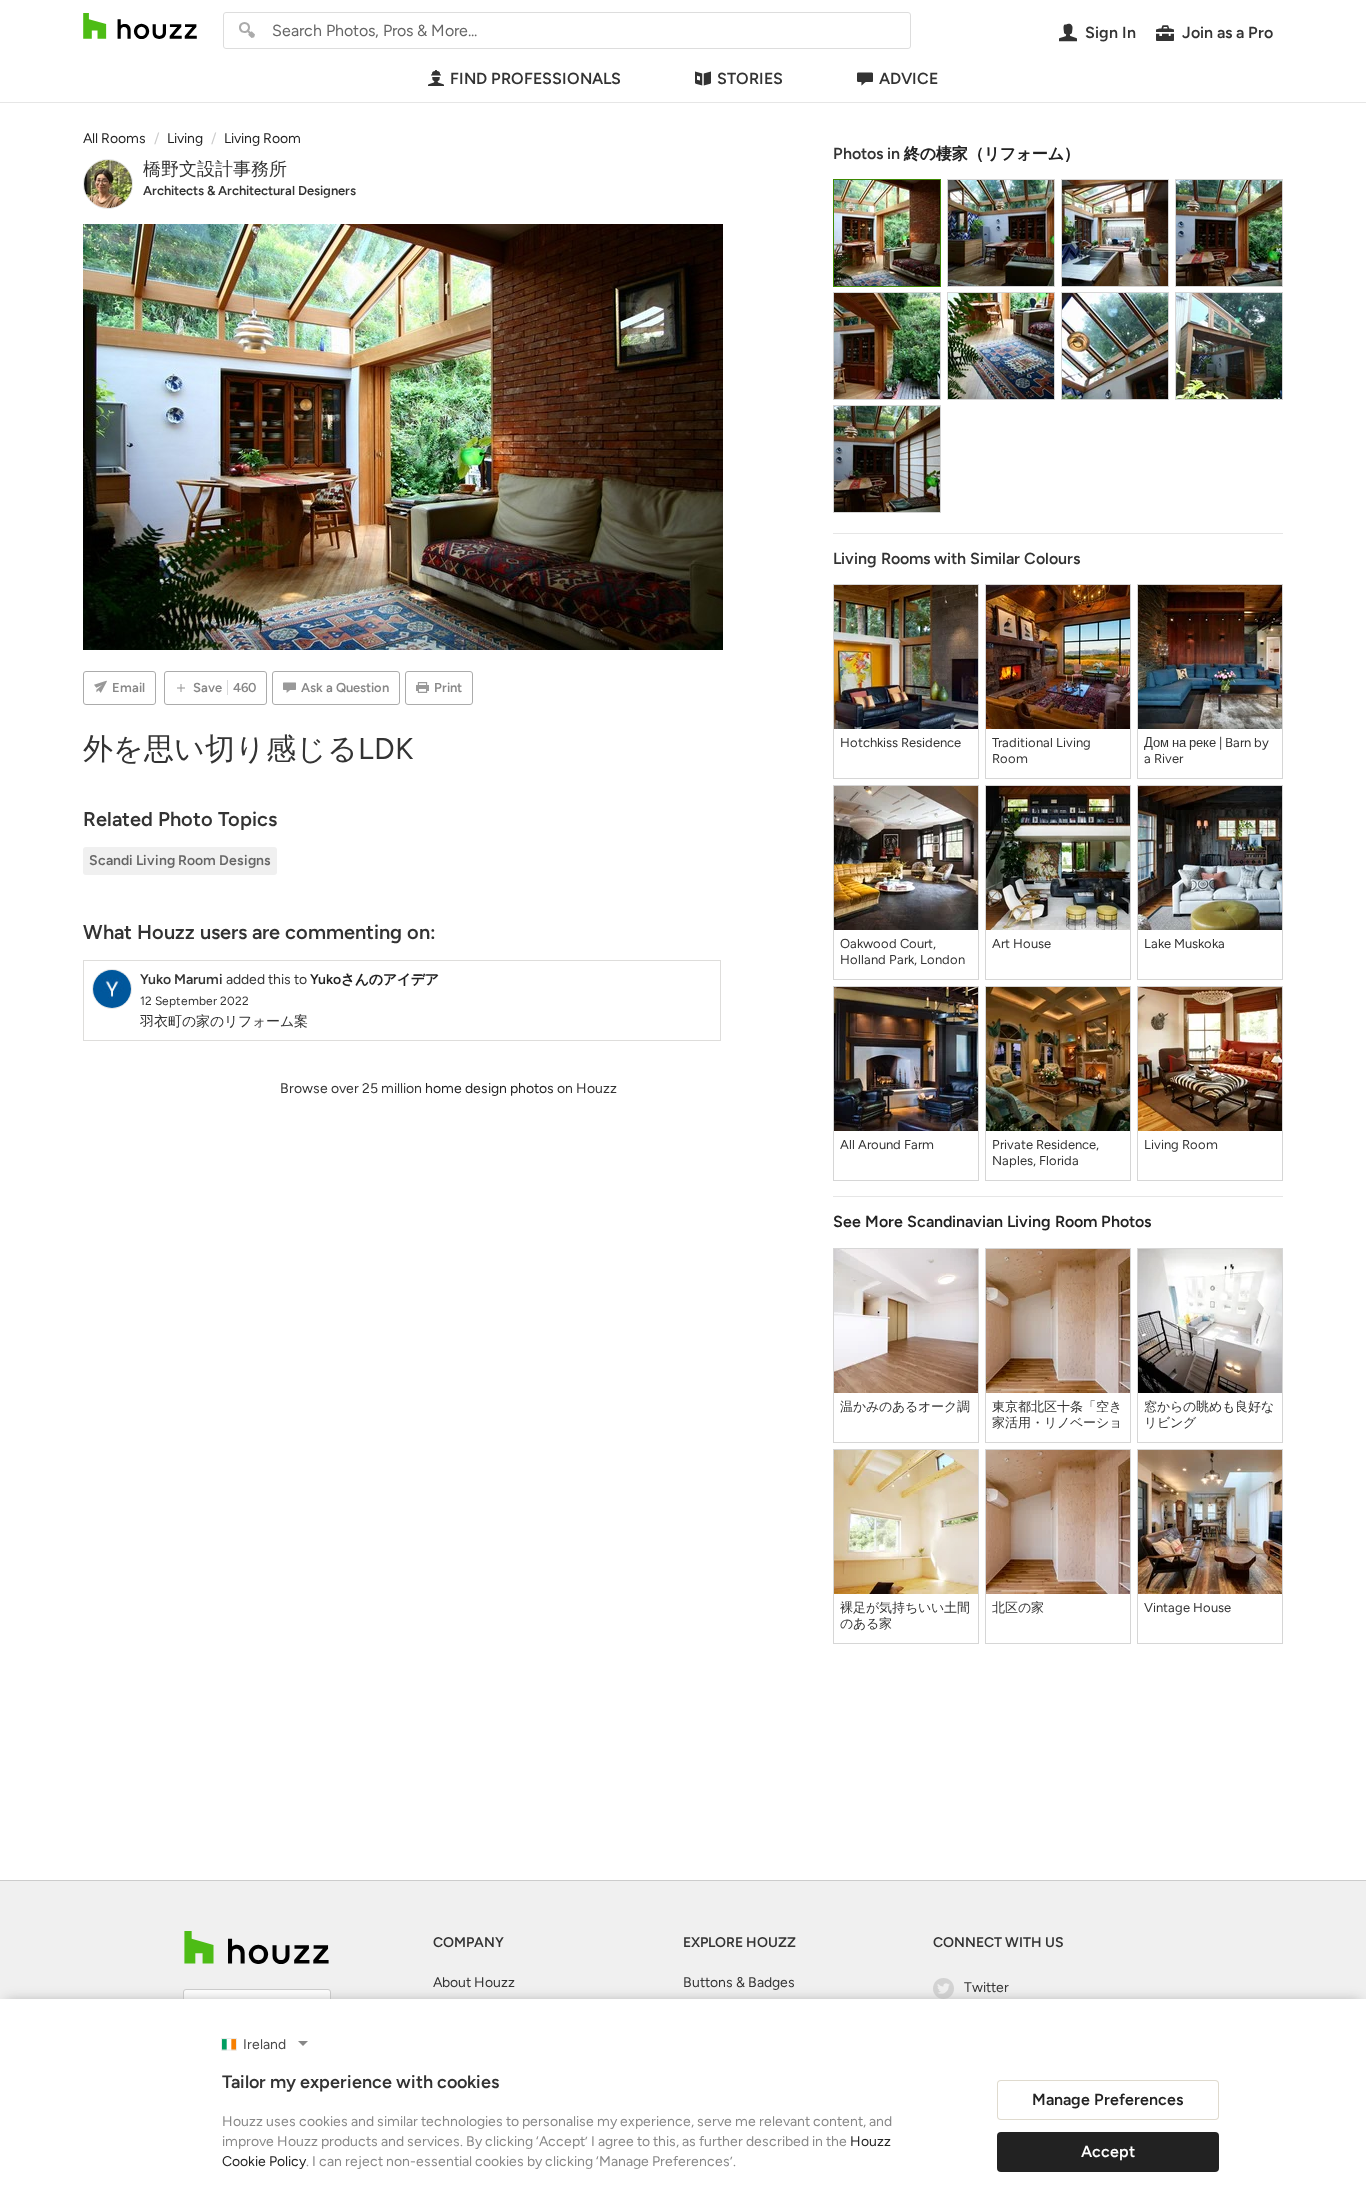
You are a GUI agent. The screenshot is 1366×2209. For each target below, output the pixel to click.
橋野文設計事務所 (215, 169)
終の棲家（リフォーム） (992, 153)
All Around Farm (887, 1144)
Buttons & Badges (739, 1982)
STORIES (750, 78)
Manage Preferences (1107, 2099)
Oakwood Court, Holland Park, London (902, 951)
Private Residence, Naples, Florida (1045, 1152)
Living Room (1181, 1144)
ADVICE (908, 78)
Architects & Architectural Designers (249, 190)
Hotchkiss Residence (900, 742)
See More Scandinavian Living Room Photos (992, 1221)
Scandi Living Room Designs (180, 860)
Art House (1021, 943)
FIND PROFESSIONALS (535, 78)
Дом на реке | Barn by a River (1206, 750)
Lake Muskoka (1184, 943)
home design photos (489, 1088)
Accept (1108, 2151)
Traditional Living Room (1041, 750)
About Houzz (474, 1982)
